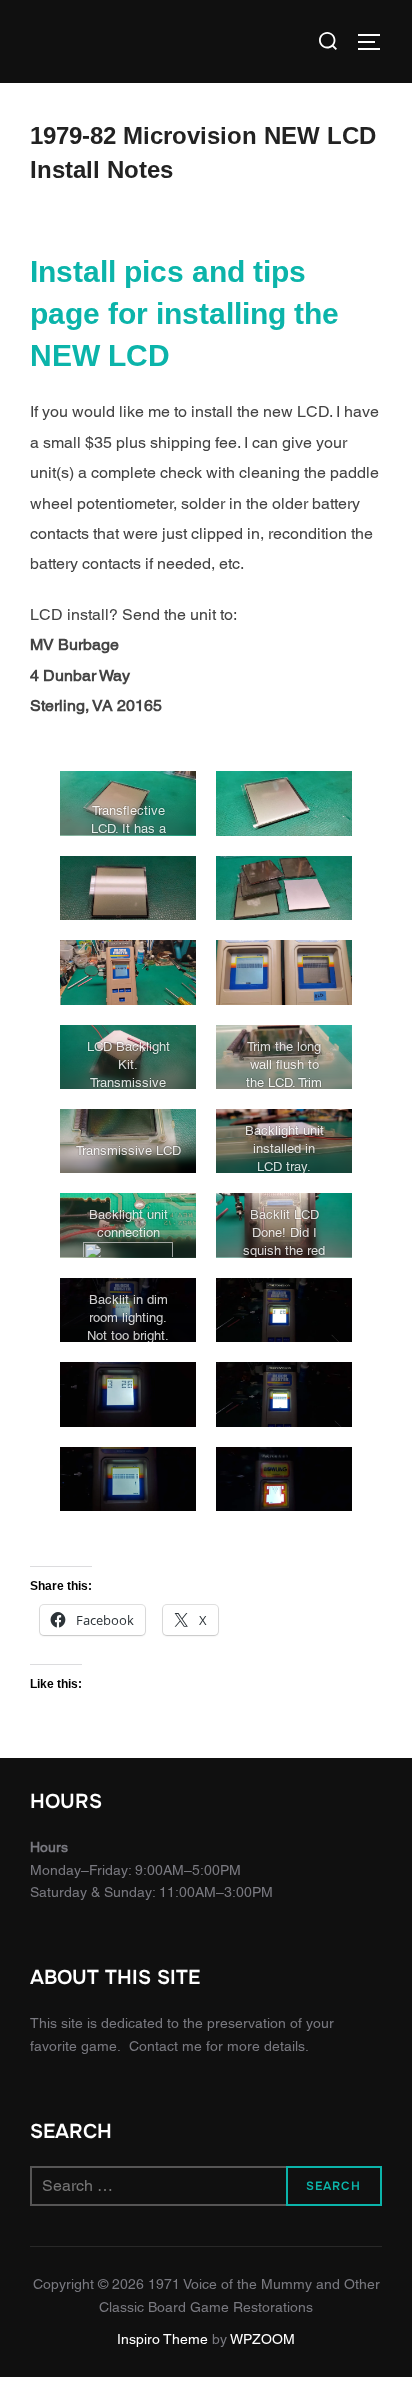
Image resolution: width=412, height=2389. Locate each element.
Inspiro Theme (162, 2339)
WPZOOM (262, 2339)
